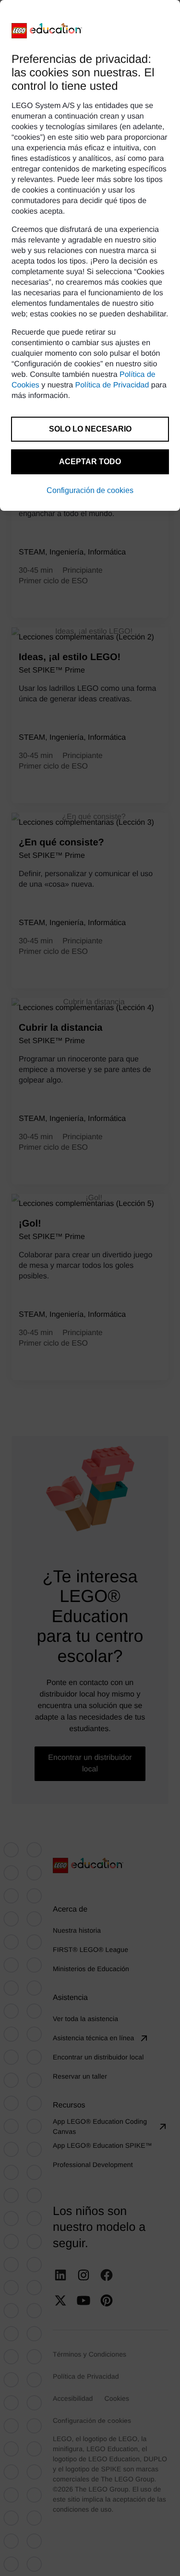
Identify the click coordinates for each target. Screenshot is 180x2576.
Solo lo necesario (90, 429)
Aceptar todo (90, 462)
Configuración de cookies (90, 490)
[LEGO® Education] (47, 31)
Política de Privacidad (112, 385)
